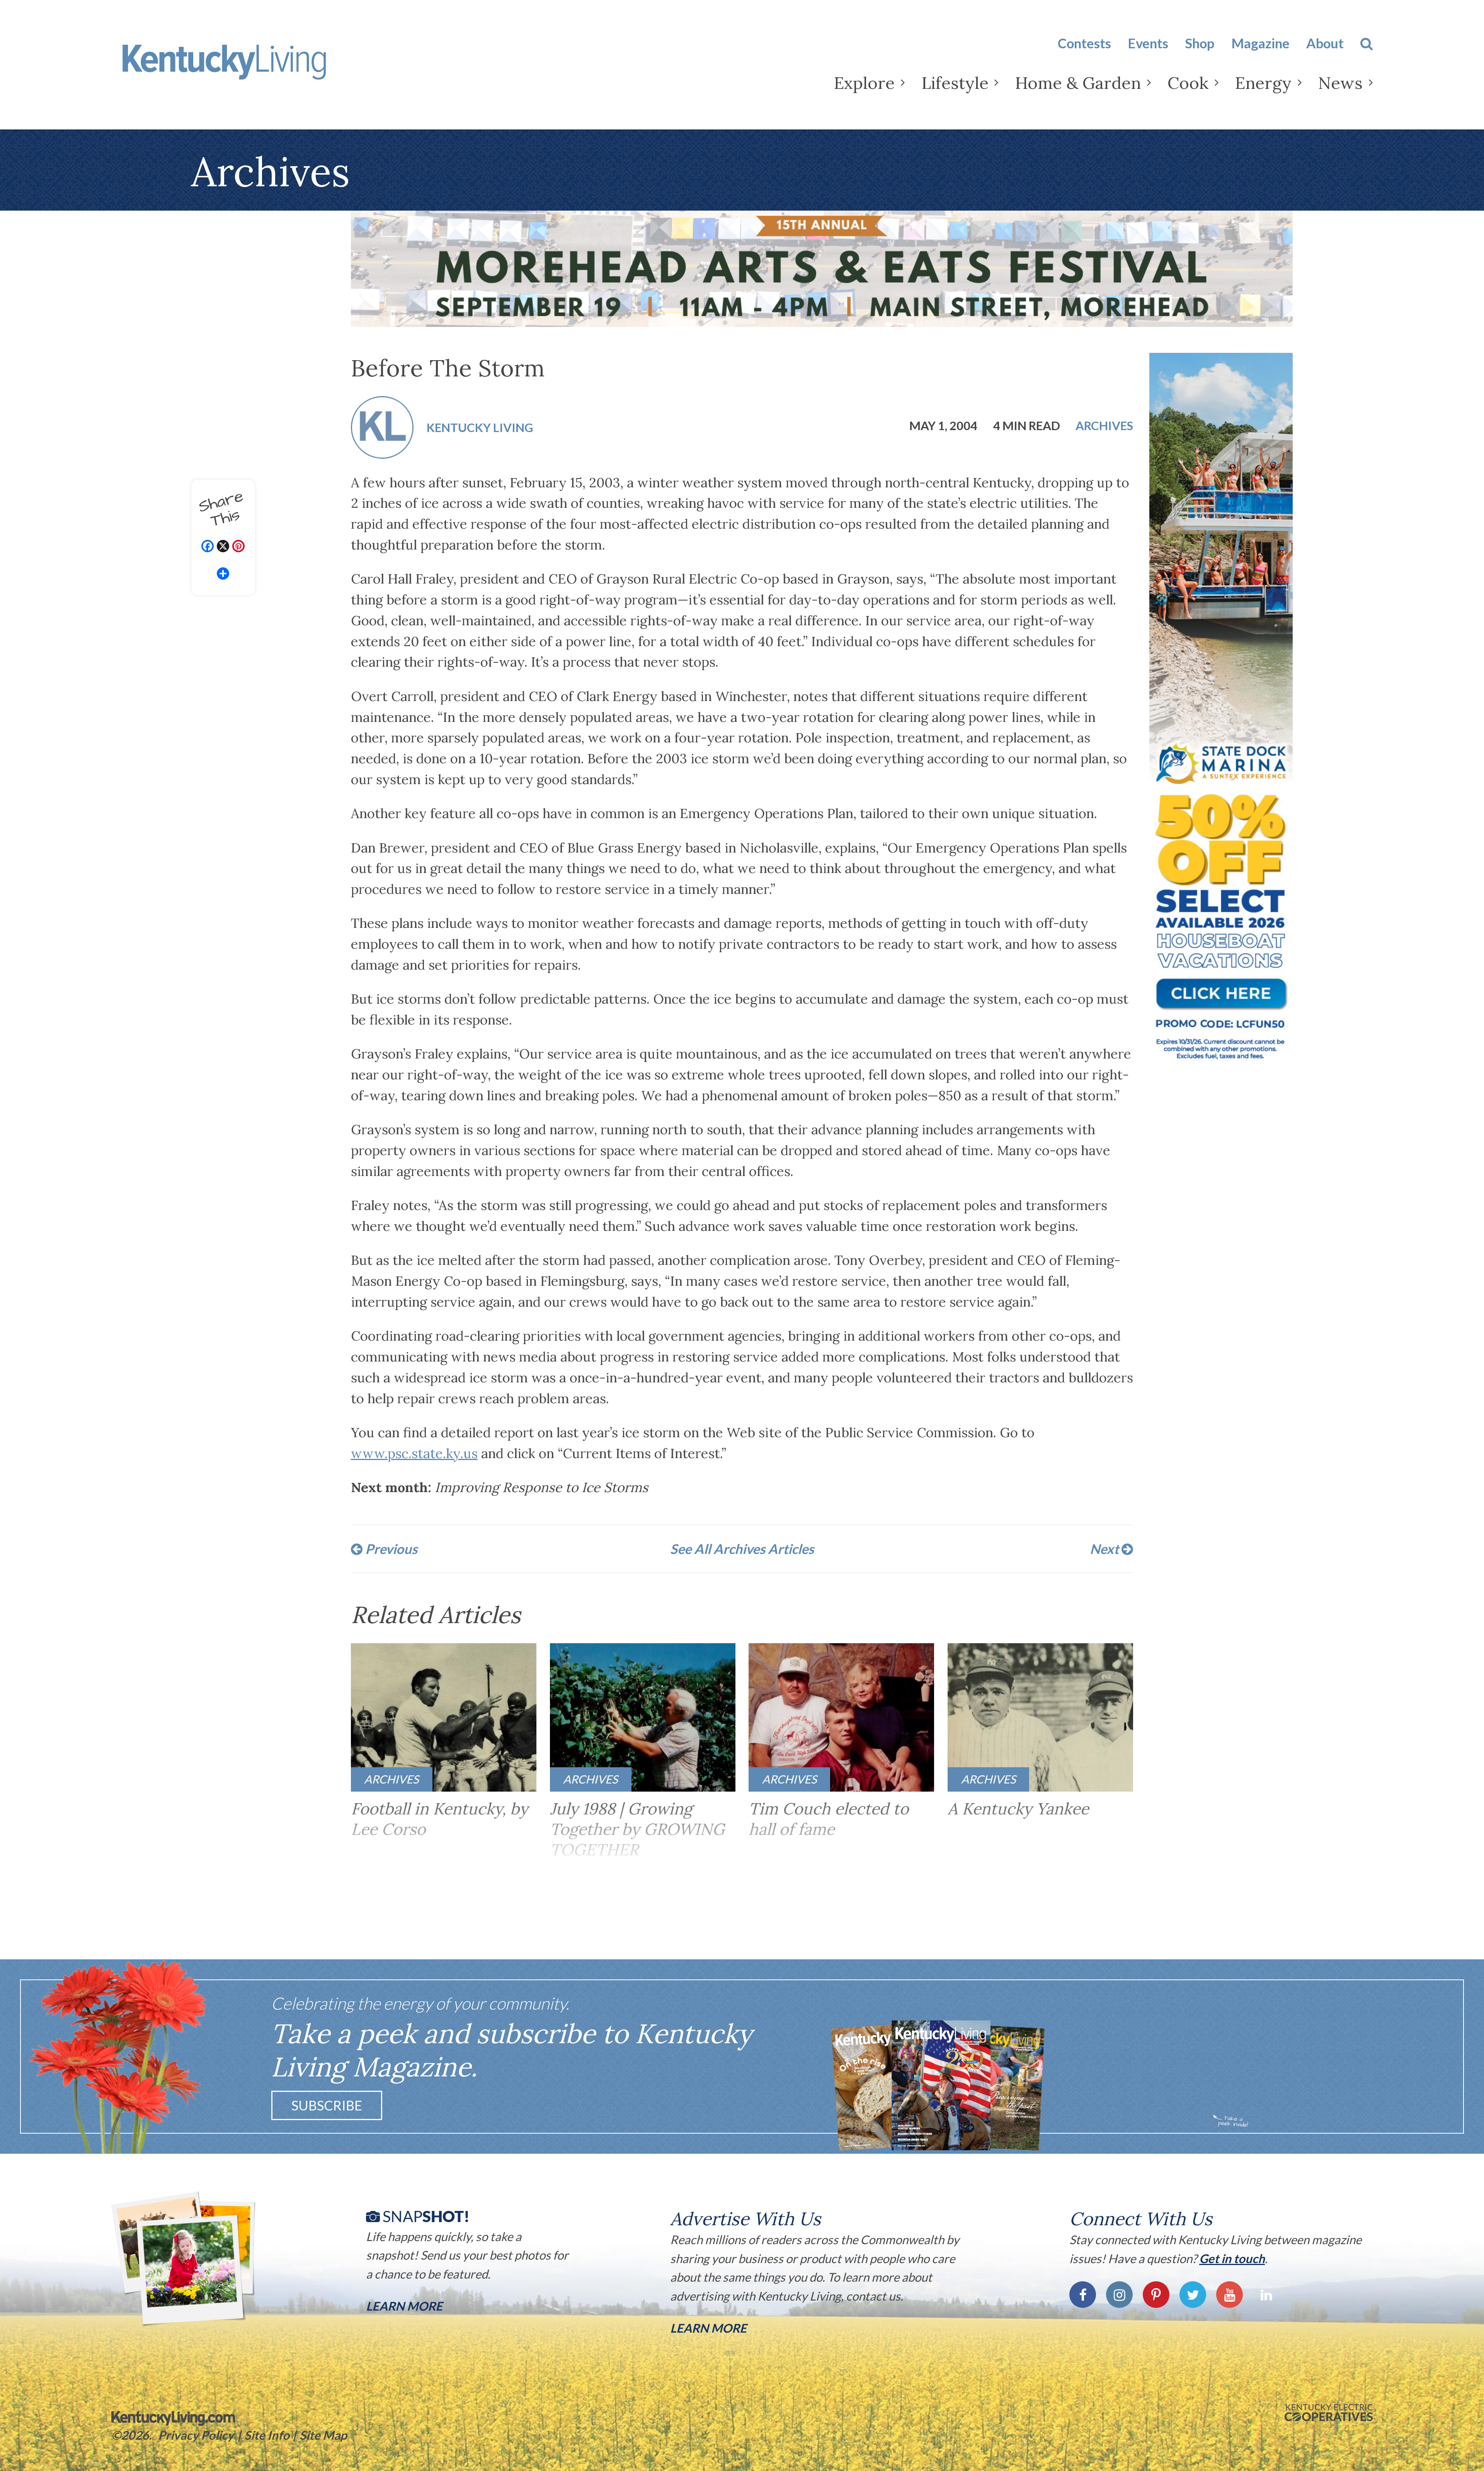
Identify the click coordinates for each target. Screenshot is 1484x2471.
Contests (1084, 43)
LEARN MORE (708, 2328)
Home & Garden (1078, 83)
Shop (1200, 43)
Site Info (267, 2435)
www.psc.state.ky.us (414, 1453)
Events (1148, 43)
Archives (1104, 426)
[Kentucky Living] (249, 68)
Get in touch (1232, 2258)
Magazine (1260, 43)
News (1340, 83)
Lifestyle (955, 83)
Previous (390, 1549)
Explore (864, 83)
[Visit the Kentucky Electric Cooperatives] (1329, 2413)
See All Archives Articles (742, 1549)
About (1325, 43)
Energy (1263, 83)
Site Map (323, 2435)
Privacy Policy (196, 2435)
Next (1106, 1549)
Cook (1188, 83)
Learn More (404, 2306)
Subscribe (327, 2105)
